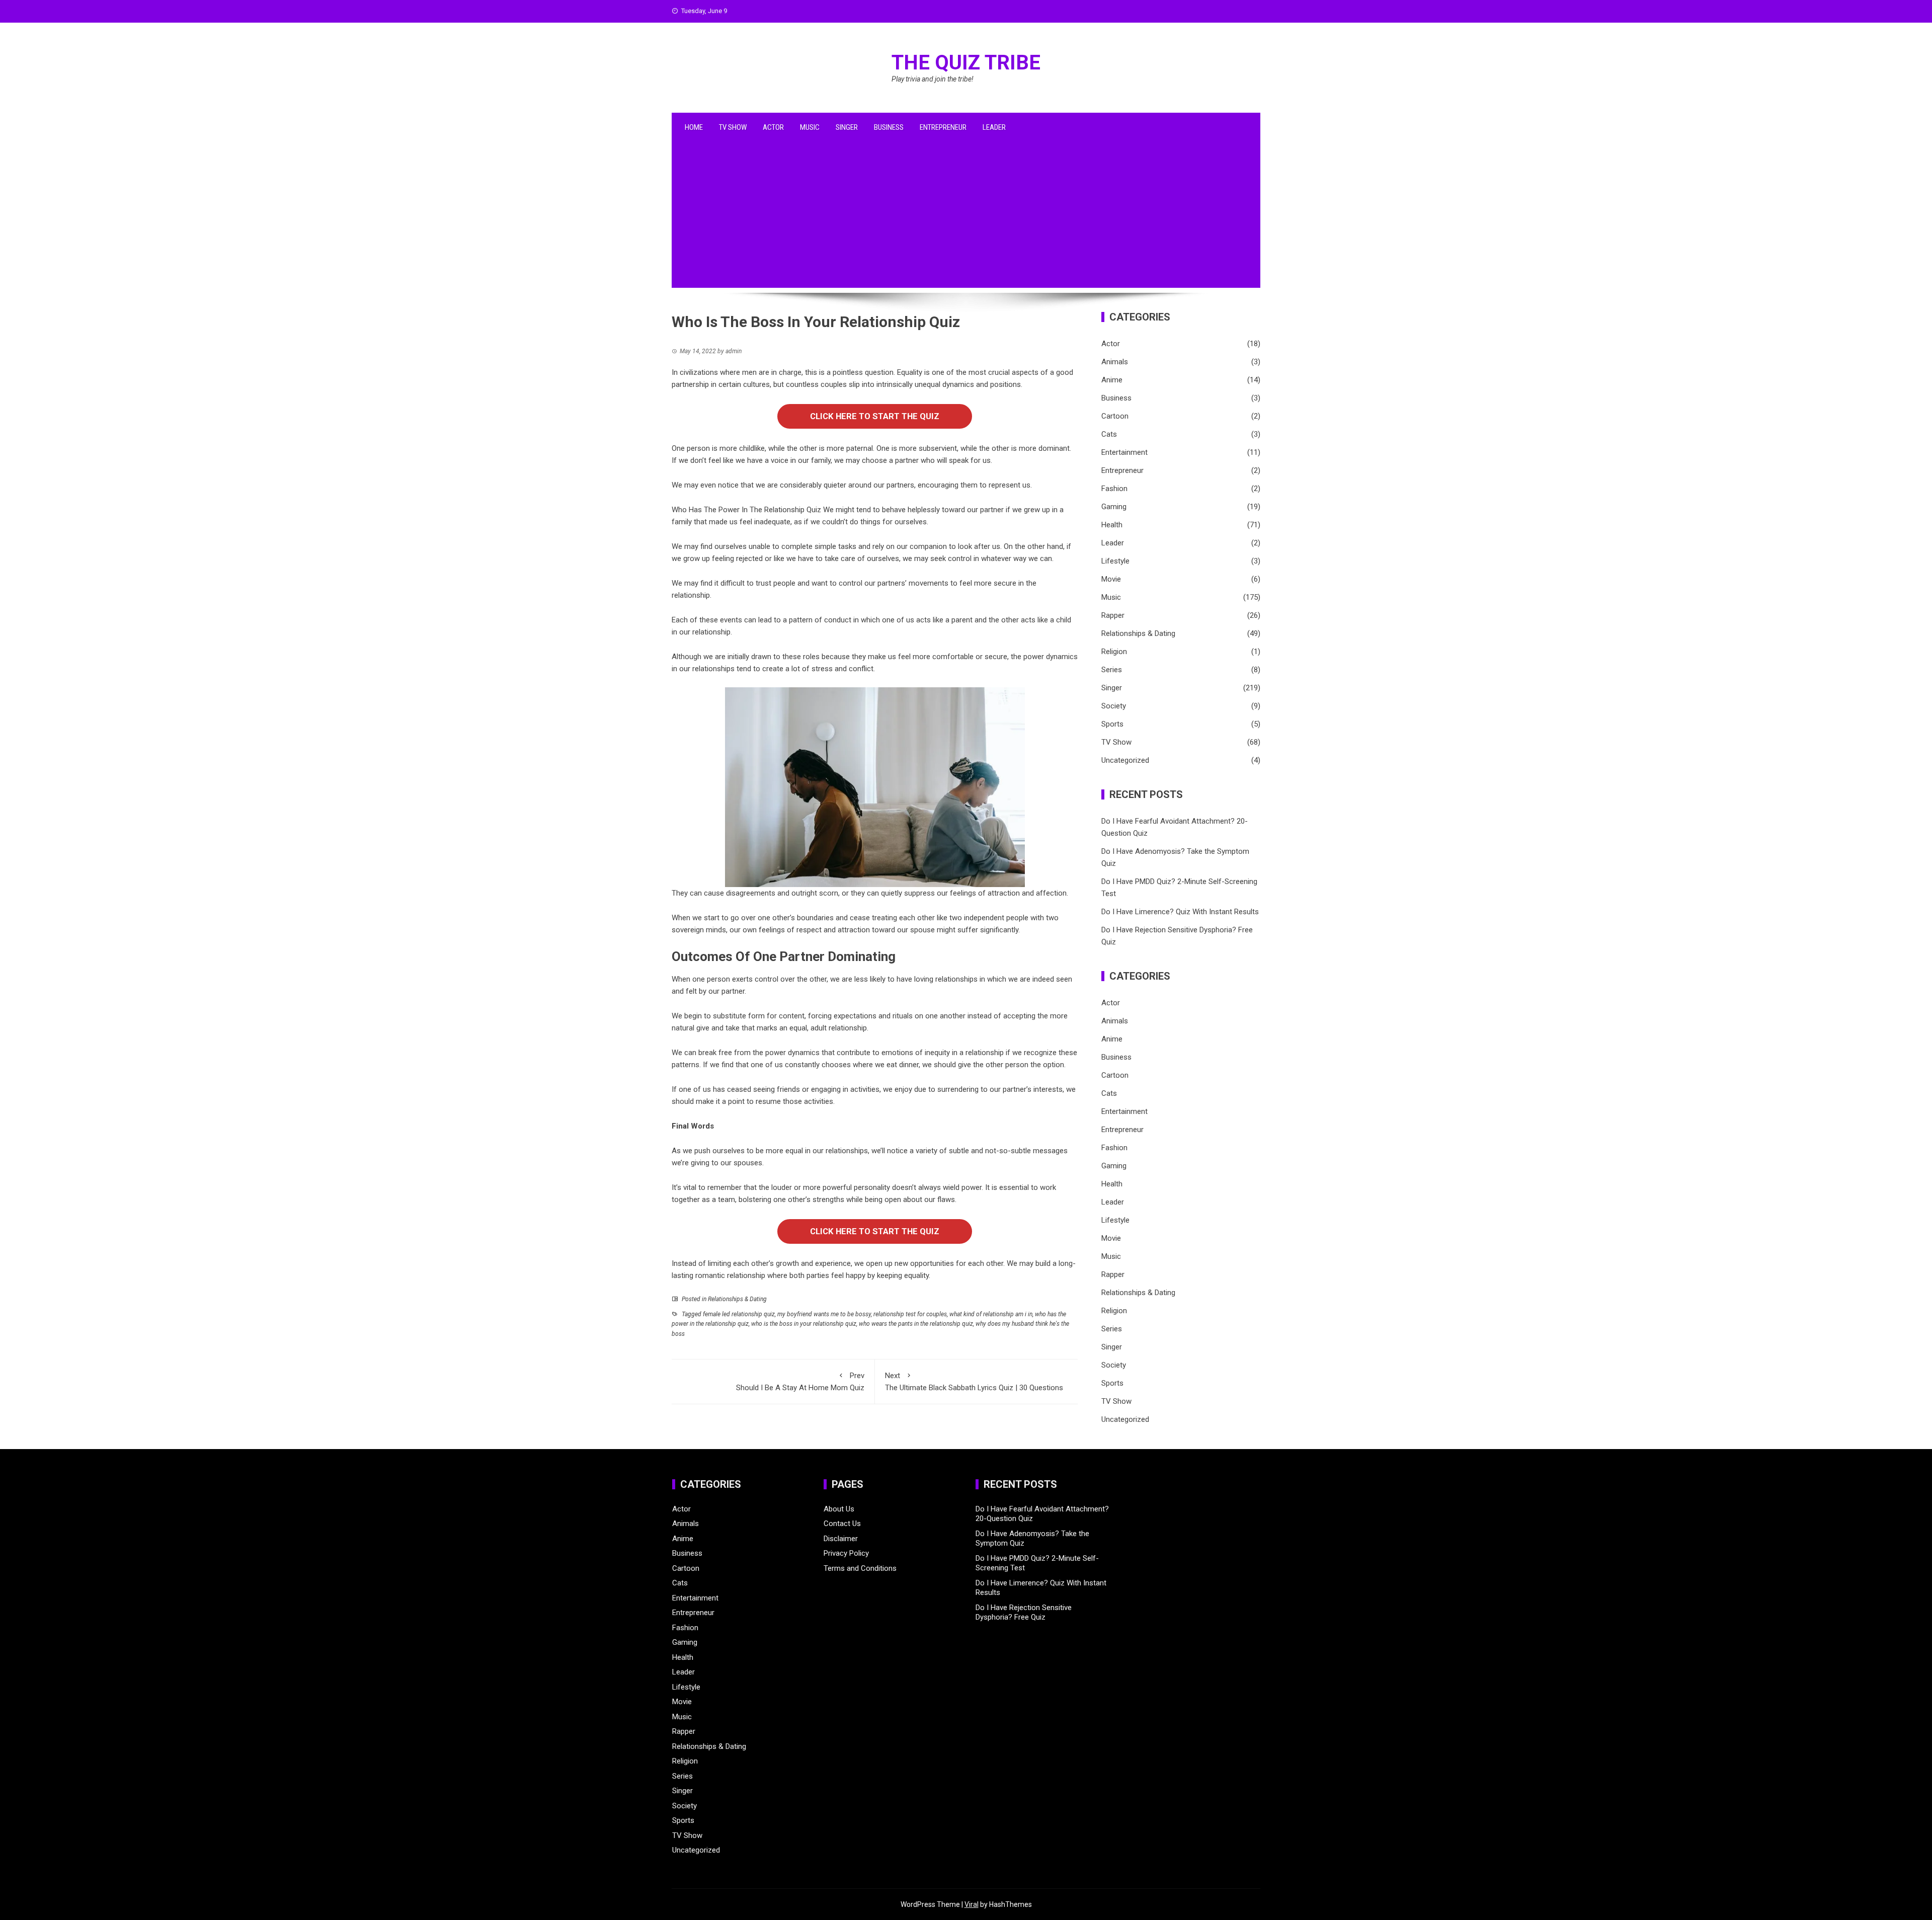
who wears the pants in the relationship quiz (916, 1324)
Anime (1112, 380)
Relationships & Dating (737, 1299)
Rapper (1113, 615)
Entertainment (1124, 452)
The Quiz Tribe (966, 63)
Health (1112, 525)
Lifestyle (1115, 561)
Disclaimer (841, 1539)
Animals (1115, 362)
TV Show (733, 127)
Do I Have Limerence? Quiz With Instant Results (1180, 912)
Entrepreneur (943, 127)
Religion (1114, 652)
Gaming (1114, 507)
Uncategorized (1125, 760)
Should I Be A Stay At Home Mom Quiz (800, 1382)
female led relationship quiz (739, 1314)
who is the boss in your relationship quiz (804, 1324)
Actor (773, 127)
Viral (972, 1904)
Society (1114, 706)
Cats (1109, 434)
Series (1112, 670)
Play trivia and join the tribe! (933, 79)
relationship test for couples (910, 1314)
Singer (847, 127)
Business (889, 127)
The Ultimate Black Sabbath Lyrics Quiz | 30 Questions (974, 1382)
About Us (839, 1509)
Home (694, 127)
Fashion (1114, 489)
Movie (1111, 579)
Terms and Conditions (860, 1568)
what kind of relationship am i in (991, 1314)
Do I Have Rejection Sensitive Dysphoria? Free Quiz (1024, 1613)
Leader (994, 127)
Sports (1112, 724)
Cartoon (1115, 416)
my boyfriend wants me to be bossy (824, 1314)
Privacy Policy (846, 1553)
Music (810, 127)
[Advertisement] (966, 217)
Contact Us (842, 1524)
